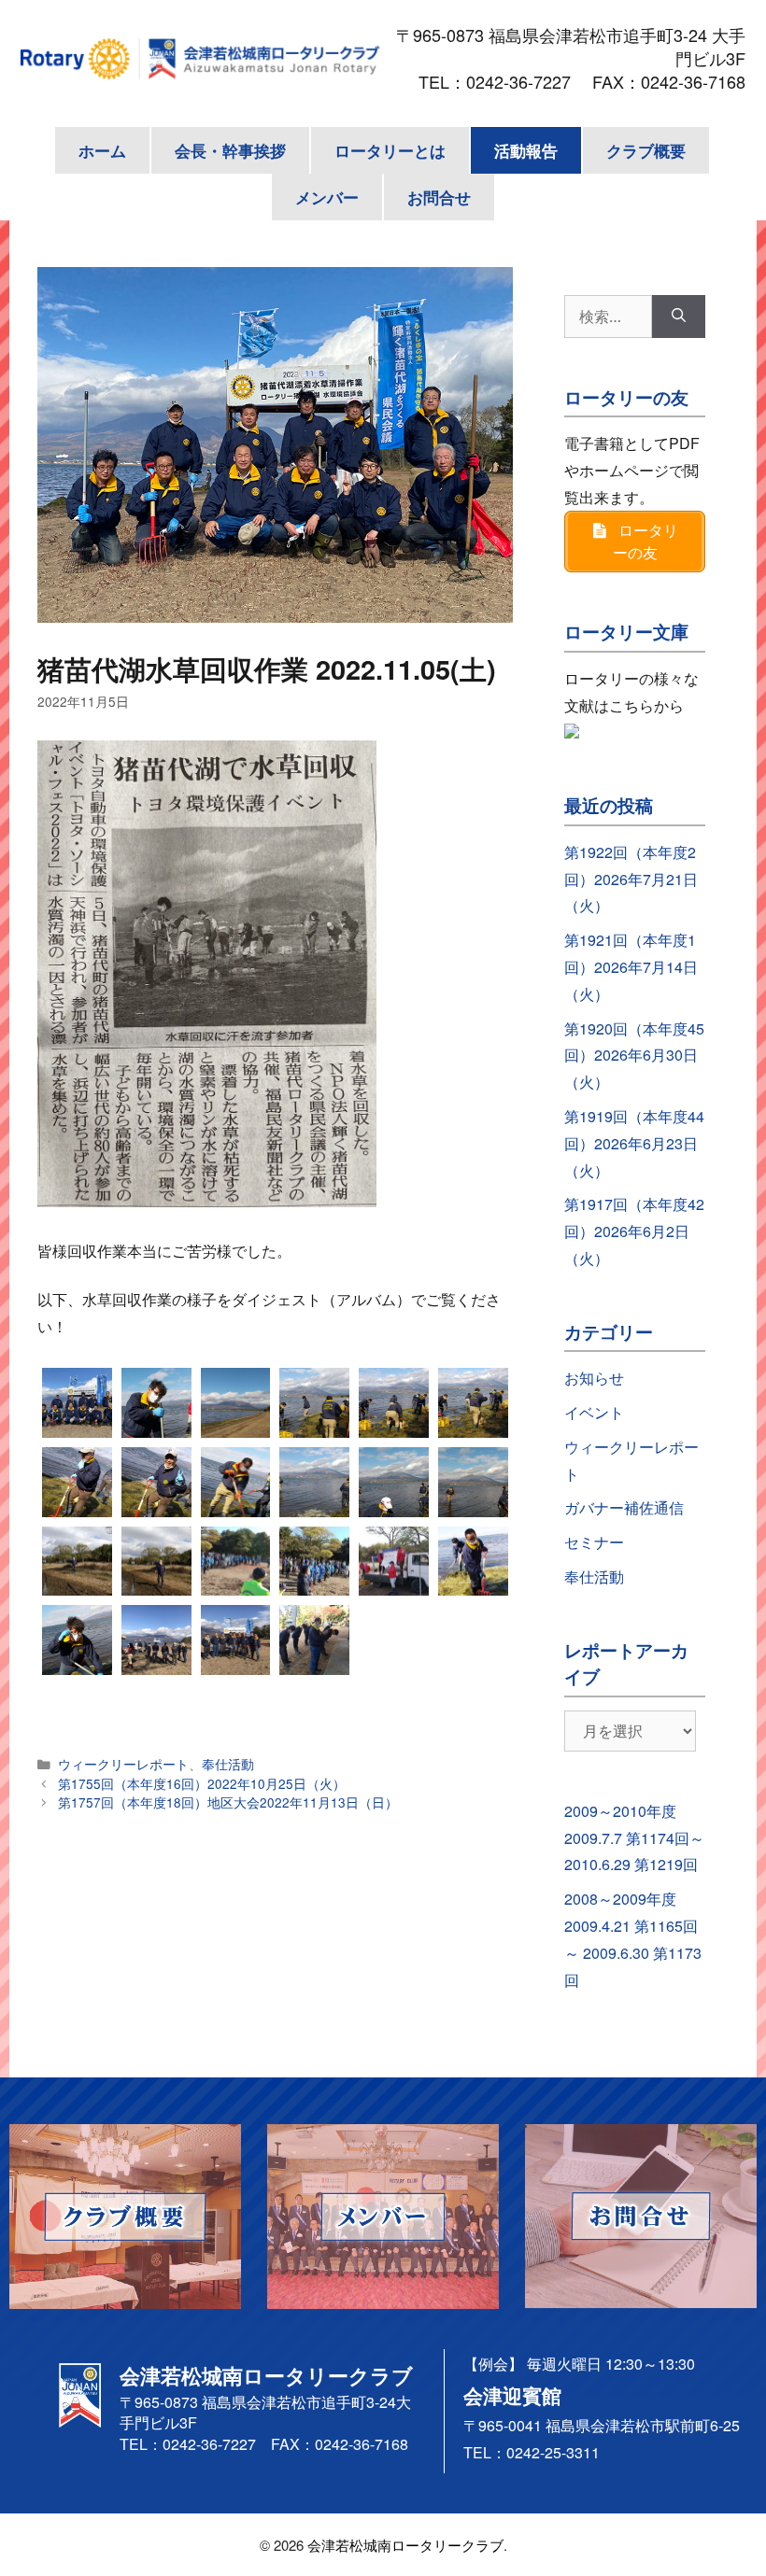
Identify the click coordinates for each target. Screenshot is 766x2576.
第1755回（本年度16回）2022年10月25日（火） (202, 1783)
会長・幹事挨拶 (230, 150)
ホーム (102, 150)
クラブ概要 (646, 150)
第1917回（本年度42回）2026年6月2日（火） (634, 1231)
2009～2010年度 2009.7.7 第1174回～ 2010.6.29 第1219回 (634, 1838)
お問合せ (439, 197)
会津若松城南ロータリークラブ (405, 2545)
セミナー (594, 1542)
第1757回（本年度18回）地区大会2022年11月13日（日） (228, 1802)
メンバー (327, 197)
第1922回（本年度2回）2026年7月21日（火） (631, 879)
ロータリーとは (390, 150)
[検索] (679, 317)
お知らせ (594, 1378)
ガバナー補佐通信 (624, 1507)
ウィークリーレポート (123, 1764)
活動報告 (526, 150)
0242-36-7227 (527, 81)
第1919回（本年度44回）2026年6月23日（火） (634, 1143)
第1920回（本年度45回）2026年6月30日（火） (634, 1056)
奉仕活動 (228, 1764)
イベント (594, 1412)
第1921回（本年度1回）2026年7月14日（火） (631, 967)
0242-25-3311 (553, 2452)
